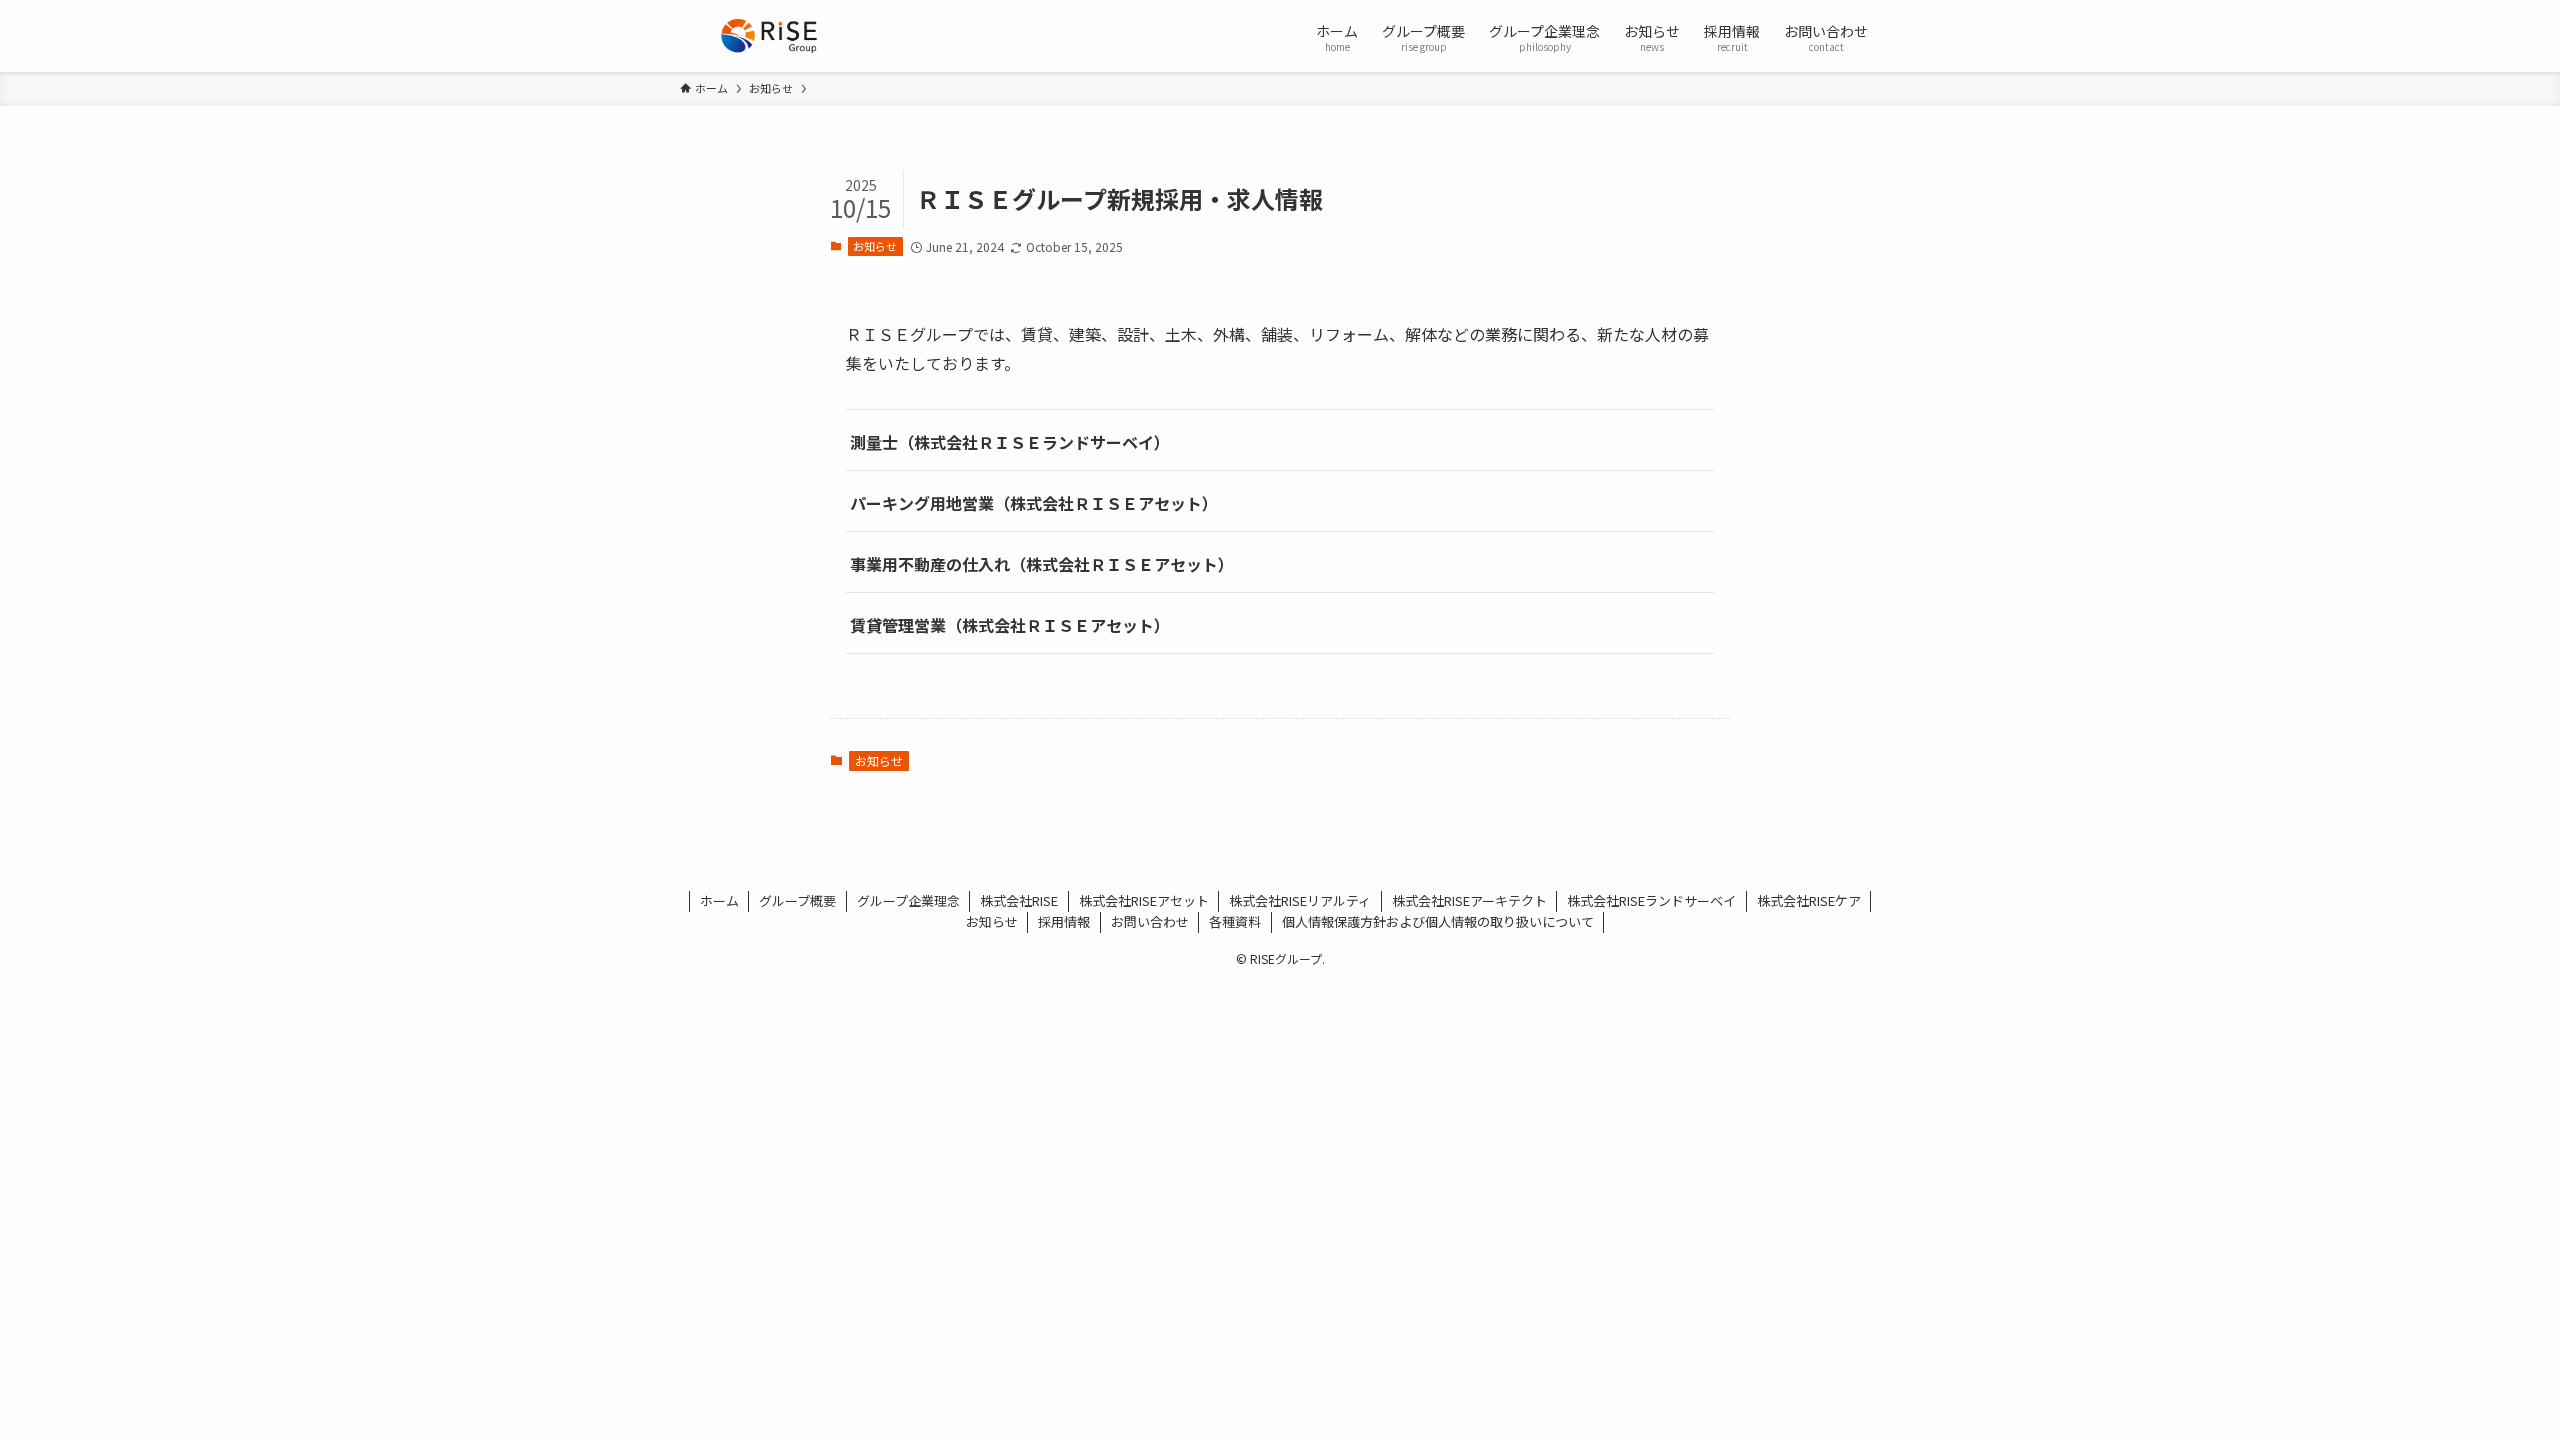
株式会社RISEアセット (1144, 900)
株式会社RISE (1019, 900)
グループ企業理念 (908, 900)
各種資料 (1235, 921)
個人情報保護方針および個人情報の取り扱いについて (1438, 921)
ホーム (719, 900)
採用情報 (1064, 921)
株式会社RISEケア (1809, 900)
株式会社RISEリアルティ (1300, 900)
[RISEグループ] (769, 36)
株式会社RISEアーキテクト (1469, 900)
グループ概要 (797, 900)
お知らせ (875, 246)
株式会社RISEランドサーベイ (1651, 900)
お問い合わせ (1150, 921)
